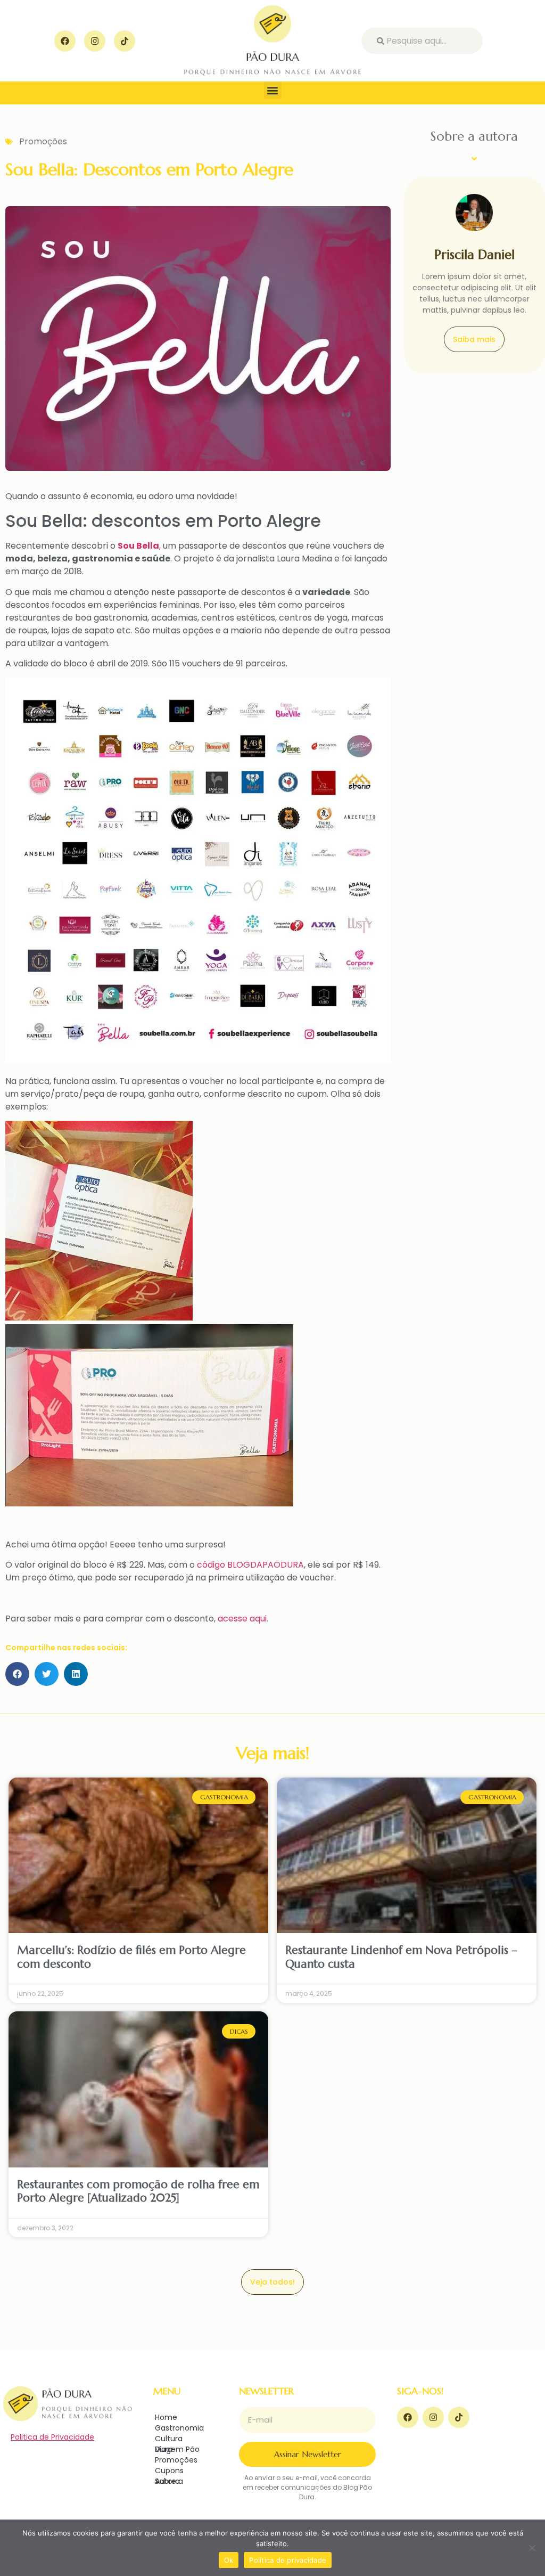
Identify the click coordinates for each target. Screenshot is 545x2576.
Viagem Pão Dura (177, 2449)
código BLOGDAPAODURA (250, 1565)
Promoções (43, 141)
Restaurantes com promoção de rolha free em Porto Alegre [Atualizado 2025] (138, 2191)
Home (166, 2417)
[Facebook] (65, 41)
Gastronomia (179, 2428)
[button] (273, 90)
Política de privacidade (288, 2560)
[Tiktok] (125, 41)
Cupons (169, 2471)
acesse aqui (241, 1619)
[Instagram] (95, 41)
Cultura (169, 2439)
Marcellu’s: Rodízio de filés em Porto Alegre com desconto (131, 1957)
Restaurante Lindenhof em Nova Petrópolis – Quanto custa (401, 1957)
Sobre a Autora (169, 2481)
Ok (229, 2560)
